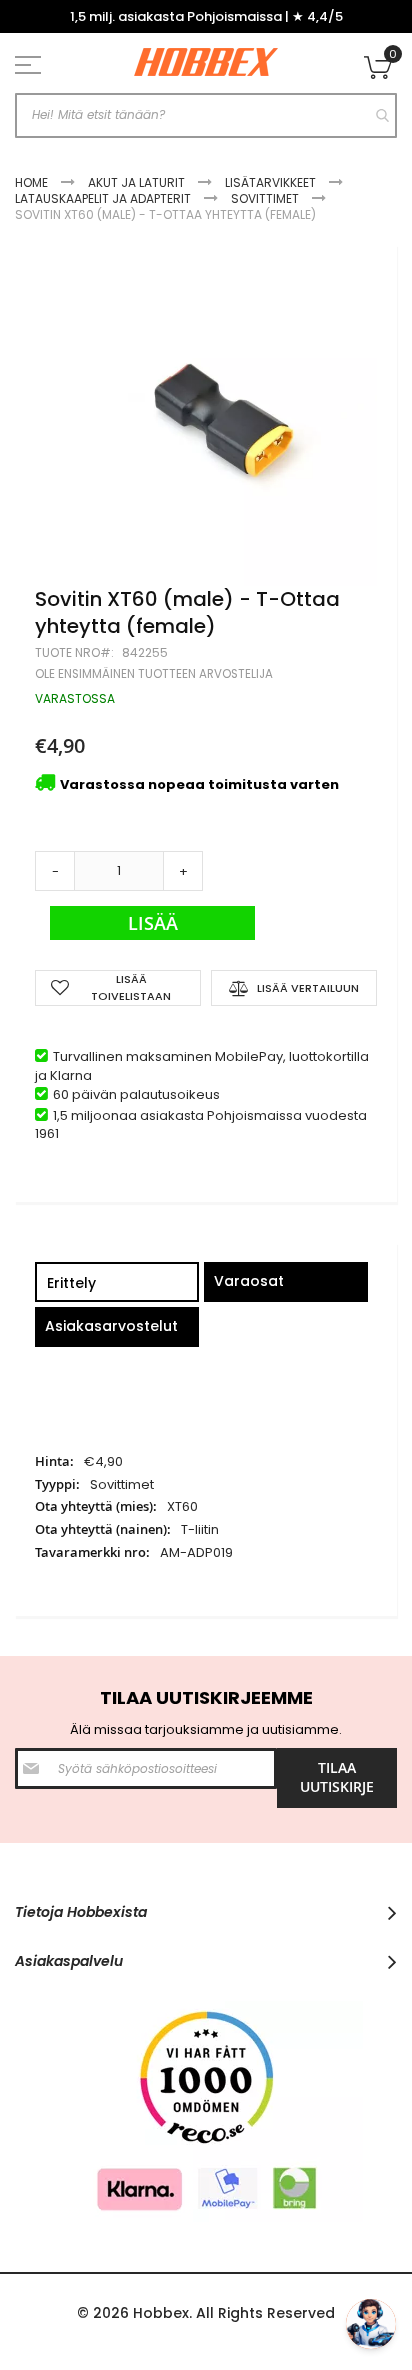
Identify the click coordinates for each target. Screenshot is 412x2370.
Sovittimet (265, 198)
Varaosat (249, 1281)
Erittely (71, 1283)
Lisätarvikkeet (270, 182)
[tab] (117, 1284)
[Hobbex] (206, 63)
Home (31, 182)
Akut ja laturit (136, 182)
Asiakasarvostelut (111, 1326)
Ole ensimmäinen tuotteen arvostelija (154, 674)
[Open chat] (371, 2324)
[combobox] (206, 115)
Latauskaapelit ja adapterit (103, 198)
